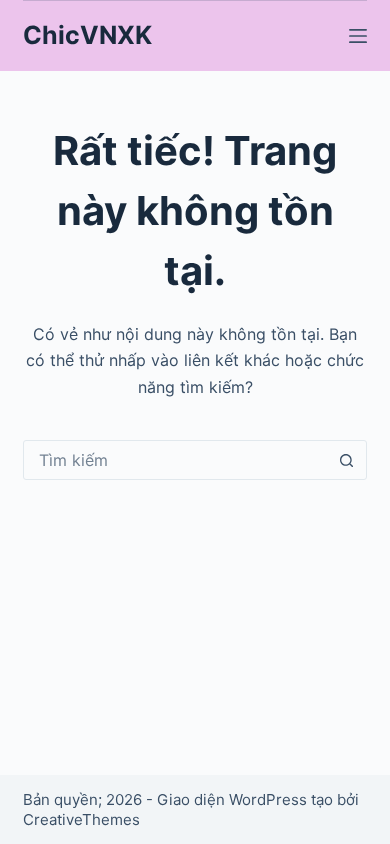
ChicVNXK (87, 35)
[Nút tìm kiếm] (347, 460)
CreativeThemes (81, 819)
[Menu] (358, 36)
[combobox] (175, 460)
